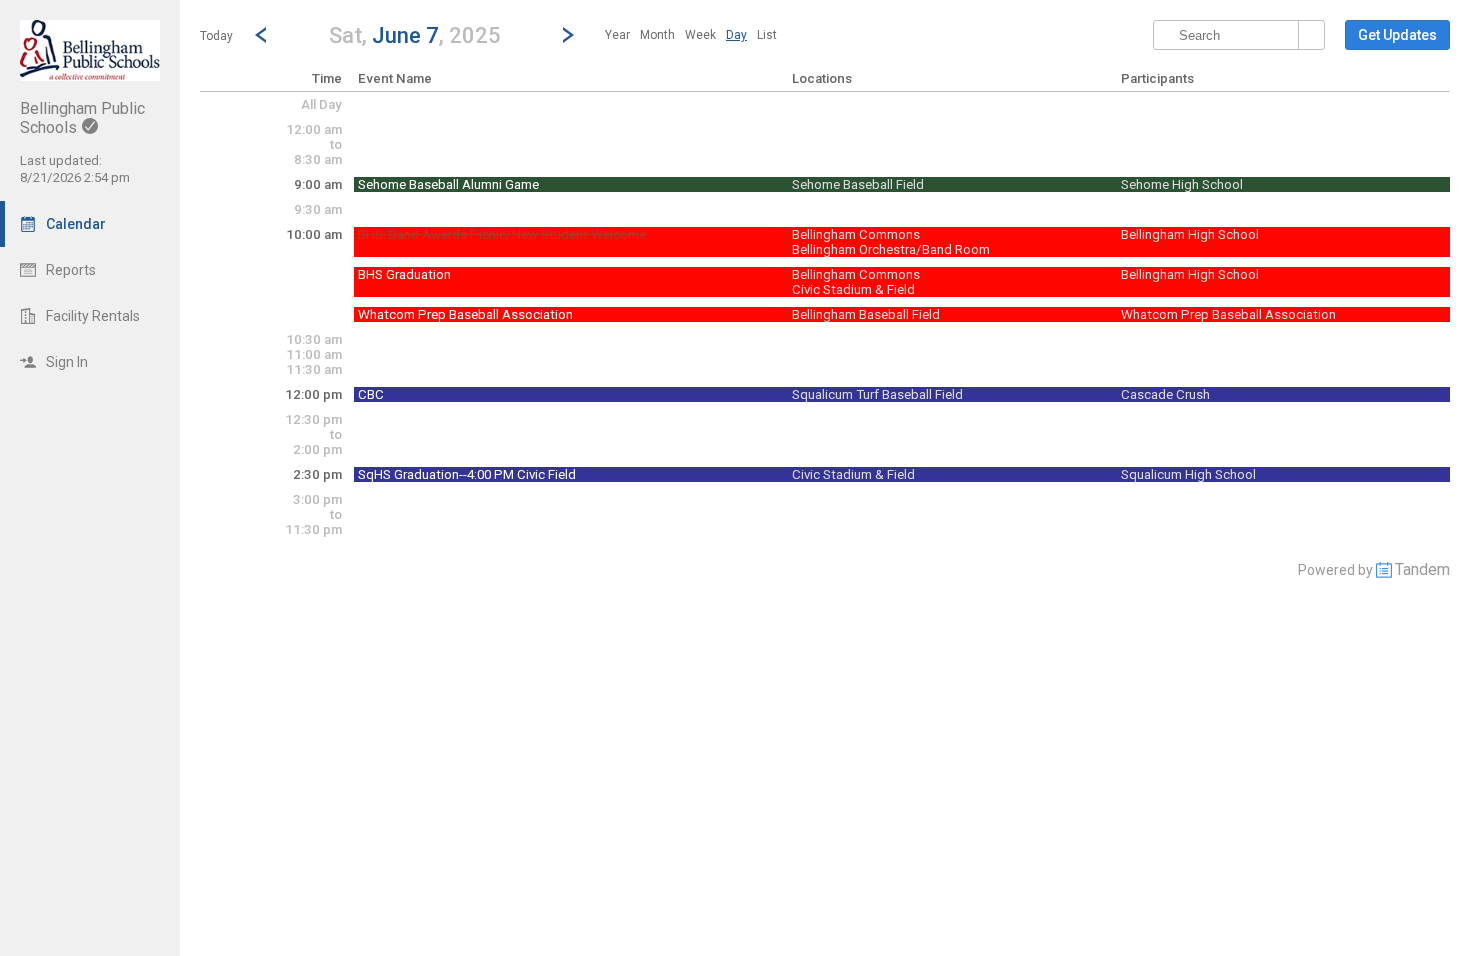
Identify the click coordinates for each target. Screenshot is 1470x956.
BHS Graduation (404, 274)
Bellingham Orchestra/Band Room (891, 249)
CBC (371, 394)
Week (700, 35)
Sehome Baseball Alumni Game (448, 184)
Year (617, 35)
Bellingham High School (1190, 234)
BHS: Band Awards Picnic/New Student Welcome (502, 234)
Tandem (1422, 569)
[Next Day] (568, 35)
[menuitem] (617, 35)
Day (736, 35)
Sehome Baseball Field (858, 184)
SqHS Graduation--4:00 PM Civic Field (467, 474)
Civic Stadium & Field (853, 289)
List (767, 35)
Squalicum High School (1188, 474)
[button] (414, 34)
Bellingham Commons (856, 234)
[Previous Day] (261, 35)
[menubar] (691, 35)
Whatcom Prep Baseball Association (465, 314)
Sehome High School (1182, 184)
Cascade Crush (1165, 394)
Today (216, 36)
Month (657, 35)
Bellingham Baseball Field (866, 314)
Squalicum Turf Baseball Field (877, 394)
